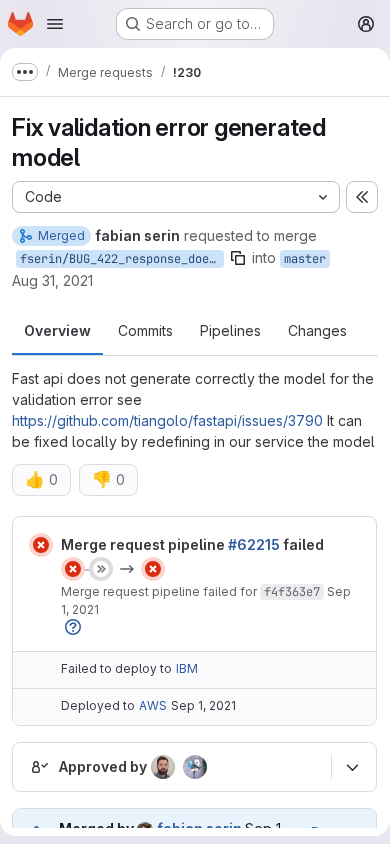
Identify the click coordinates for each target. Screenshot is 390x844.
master (305, 259)
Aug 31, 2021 (52, 280)
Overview (57, 330)
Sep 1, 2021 (203, 705)
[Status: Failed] (41, 545)
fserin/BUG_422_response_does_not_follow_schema (122, 259)
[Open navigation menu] (55, 24)
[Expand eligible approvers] (352, 767)
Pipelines (230, 330)
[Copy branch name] (238, 258)
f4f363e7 (292, 592)
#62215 (254, 544)
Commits (145, 330)
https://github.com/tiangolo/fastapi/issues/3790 (167, 420)
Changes (317, 330)
